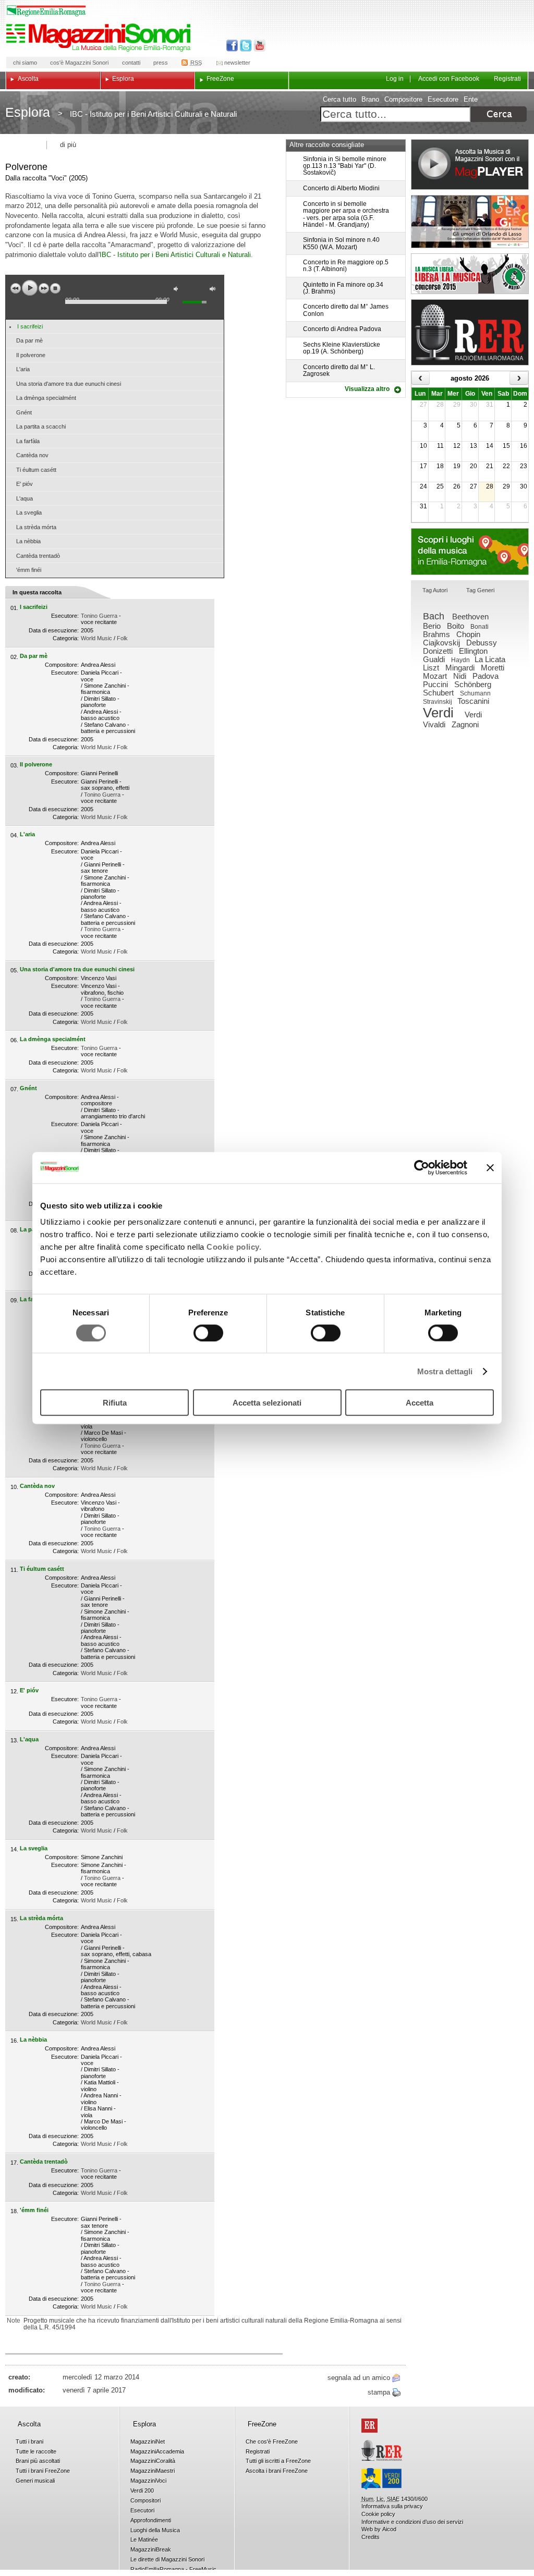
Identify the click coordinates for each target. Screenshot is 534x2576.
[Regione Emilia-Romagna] (369, 2426)
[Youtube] (257, 46)
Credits (371, 2537)
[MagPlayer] (470, 164)
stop (55, 288)
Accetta (420, 1403)
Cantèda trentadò (38, 556)
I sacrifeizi (30, 326)
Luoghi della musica (470, 552)
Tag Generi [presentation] (480, 590)
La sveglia (29, 512)
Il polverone (31, 355)
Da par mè (29, 340)
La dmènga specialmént (46, 398)
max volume (214, 290)
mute (178, 290)
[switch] (208, 1333)
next (44, 288)
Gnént (24, 412)
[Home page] (100, 38)
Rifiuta (115, 1403)
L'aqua (25, 498)
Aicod (389, 2529)
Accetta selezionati (267, 1403)
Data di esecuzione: (54, 630)
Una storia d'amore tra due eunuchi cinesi (69, 384)
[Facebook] (232, 46)
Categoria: (66, 638)
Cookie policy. (234, 1247)
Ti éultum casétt (36, 470)
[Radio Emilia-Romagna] (470, 332)
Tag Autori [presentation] (435, 590)
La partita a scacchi (41, 426)
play (30, 288)
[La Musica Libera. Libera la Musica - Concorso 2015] (470, 274)
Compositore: (62, 665)
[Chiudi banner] (490, 1167)
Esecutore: (65, 616)
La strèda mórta (36, 527)
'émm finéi (29, 570)
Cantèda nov (32, 455)
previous (16, 288)
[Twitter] (245, 46)
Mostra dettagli (445, 1371)
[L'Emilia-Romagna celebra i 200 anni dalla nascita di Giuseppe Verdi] (381, 2479)
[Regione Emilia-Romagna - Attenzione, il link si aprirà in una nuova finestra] (46, 11)
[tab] (435, 591)
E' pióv (25, 484)
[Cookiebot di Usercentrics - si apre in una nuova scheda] (422, 1167)
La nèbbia (28, 541)
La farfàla (28, 441)
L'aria (23, 369)
